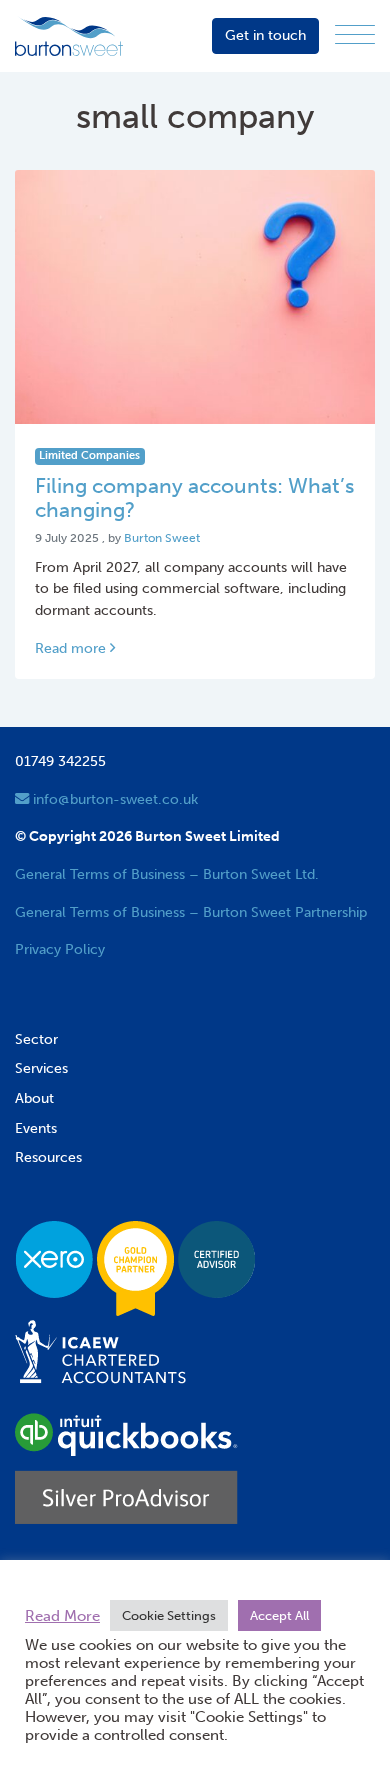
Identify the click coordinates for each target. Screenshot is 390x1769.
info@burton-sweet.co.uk (113, 799)
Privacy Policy (60, 949)
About (34, 1098)
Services (41, 1068)
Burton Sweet (162, 538)
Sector (36, 1039)
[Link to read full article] (195, 297)
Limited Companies (89, 455)
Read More (62, 1616)
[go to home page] (69, 35)
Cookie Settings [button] (169, 1615)
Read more (72, 648)
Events (36, 1128)
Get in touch (265, 35)
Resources (48, 1157)
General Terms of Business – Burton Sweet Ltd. (167, 874)
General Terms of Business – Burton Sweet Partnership (191, 912)
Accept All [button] (279, 1615)
